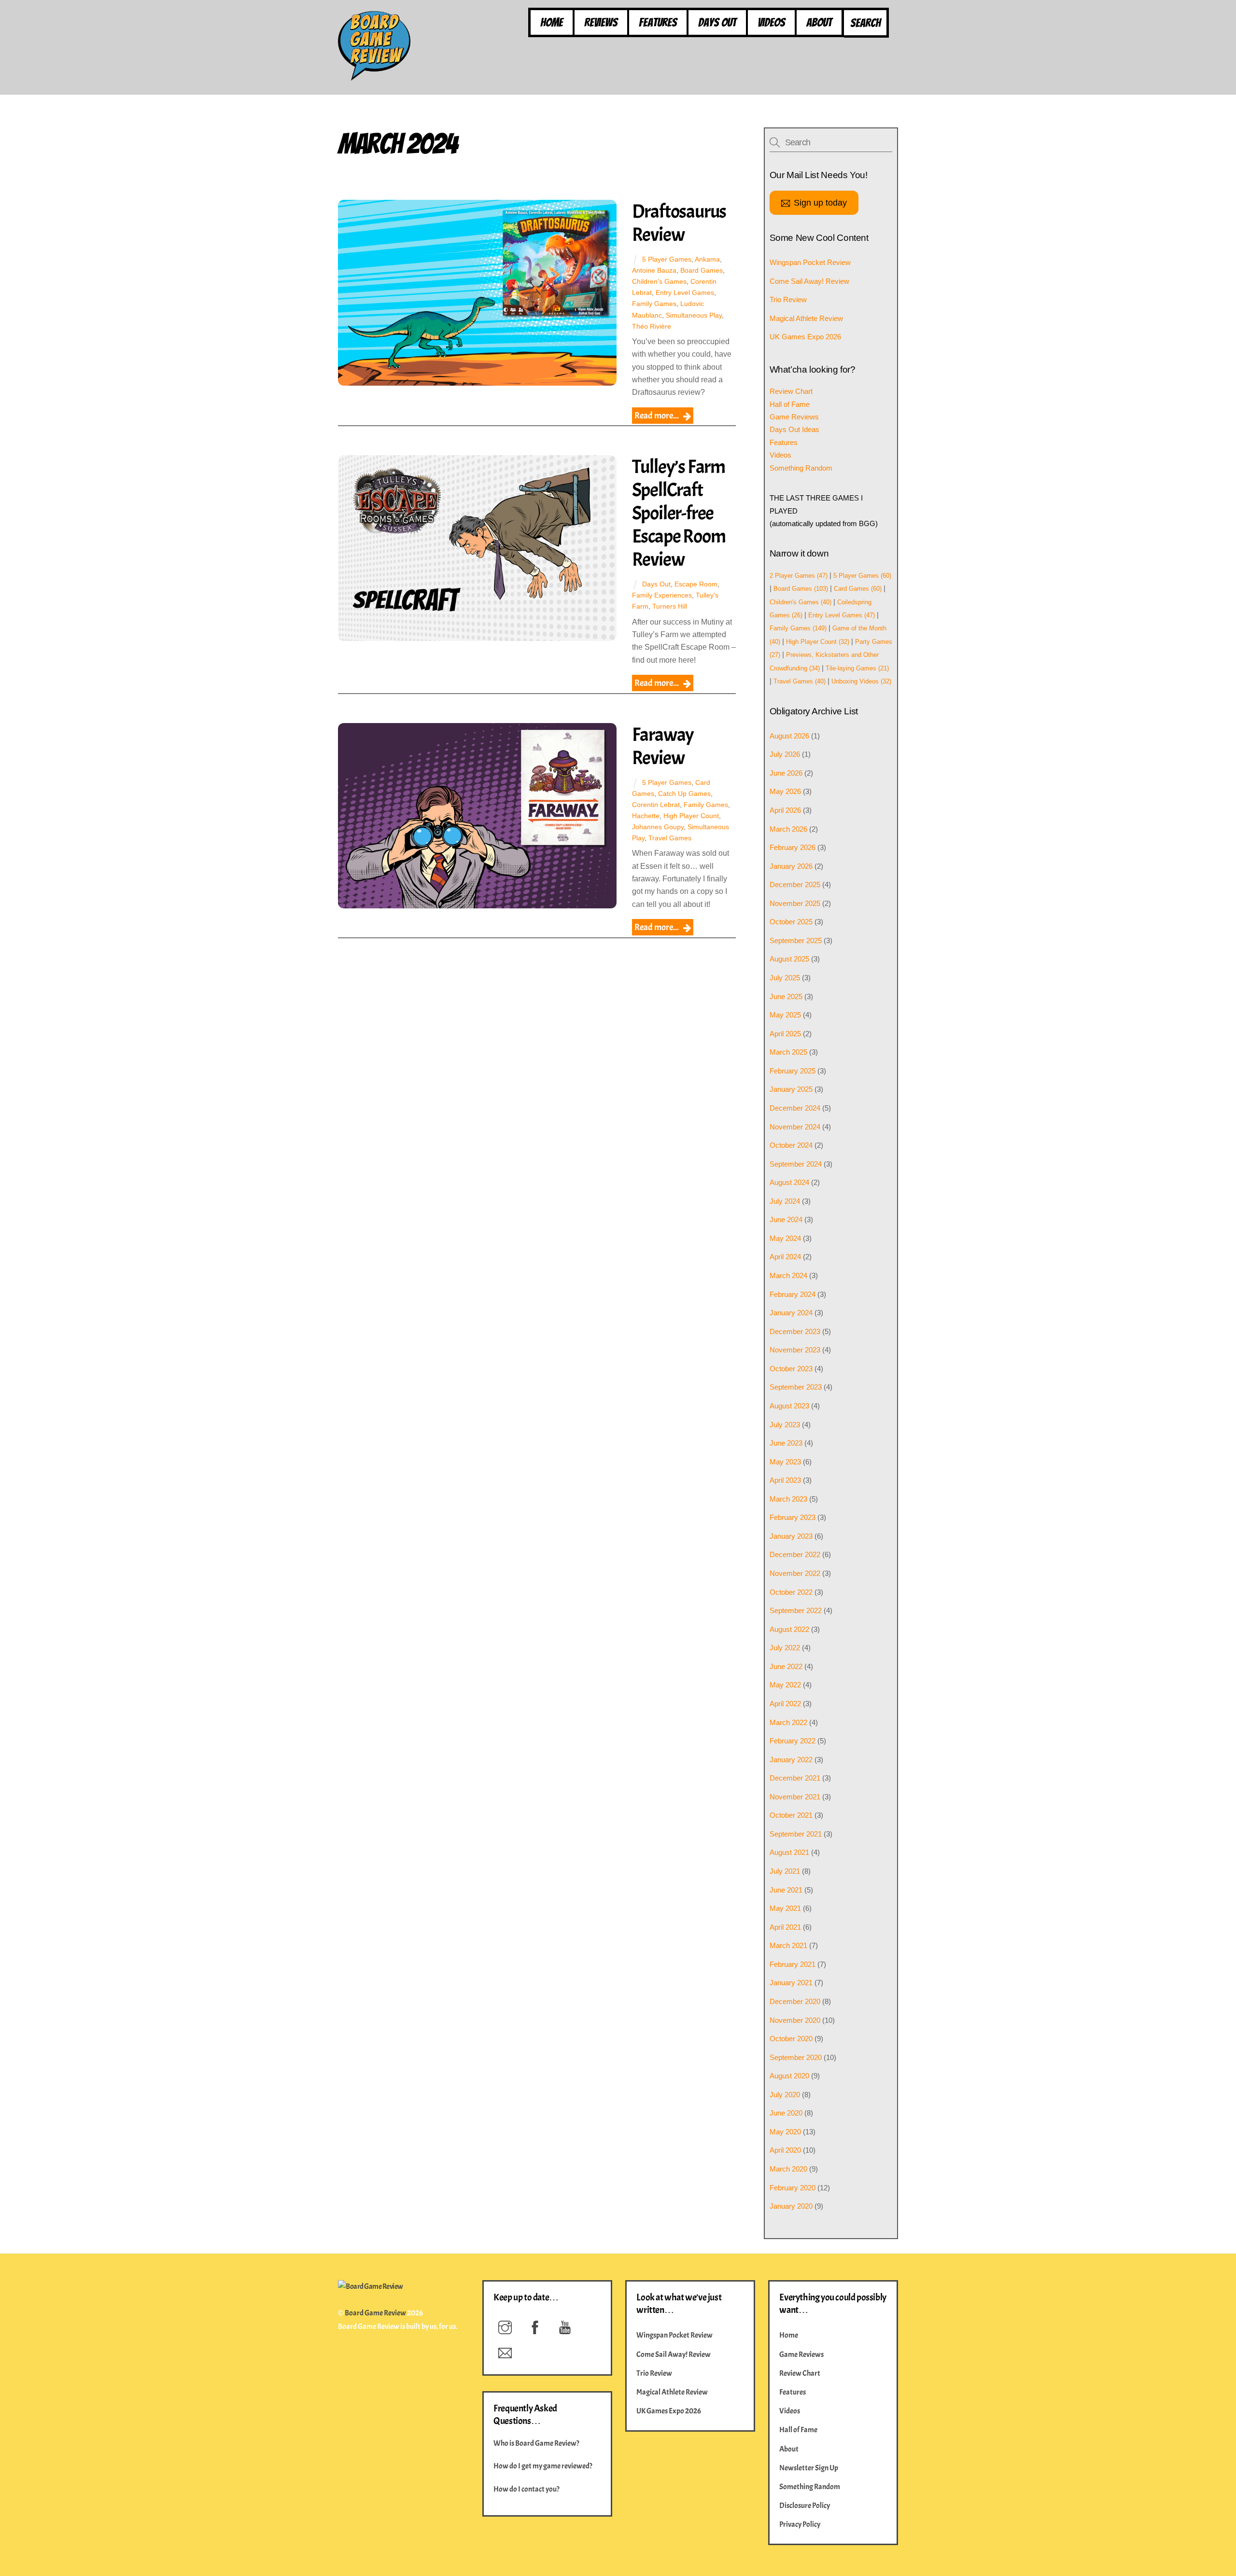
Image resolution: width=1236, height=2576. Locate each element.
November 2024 (795, 1127)
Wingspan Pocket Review (810, 262)
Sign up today (820, 202)
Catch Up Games (684, 794)
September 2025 (796, 940)
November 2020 (795, 2020)
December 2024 (795, 1108)
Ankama (707, 259)
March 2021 (788, 1945)
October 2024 (791, 1145)
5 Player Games (667, 259)
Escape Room (696, 584)
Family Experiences (662, 595)
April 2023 (785, 1480)
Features (658, 22)
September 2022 (796, 1610)
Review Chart (791, 391)
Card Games (858, 589)
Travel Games (670, 838)
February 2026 (793, 847)
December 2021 (795, 1778)
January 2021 (791, 1983)
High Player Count (691, 816)
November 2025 (795, 903)
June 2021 (786, 1890)
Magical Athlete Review (806, 318)
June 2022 (786, 1666)
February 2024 (793, 1294)
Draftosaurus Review (679, 223)
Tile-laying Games (857, 668)
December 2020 (795, 2001)
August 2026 (789, 736)
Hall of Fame (790, 404)
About (819, 22)
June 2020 (786, 2113)
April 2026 (785, 810)
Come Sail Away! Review (809, 281)
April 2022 (785, 1704)
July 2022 (785, 1648)
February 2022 (793, 1741)
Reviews (601, 22)
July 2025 (785, 978)
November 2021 (795, 1797)
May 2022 (785, 1685)
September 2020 (796, 2057)
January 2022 (791, 1760)
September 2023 (796, 1387)
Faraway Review (663, 746)
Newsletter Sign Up (809, 2468)
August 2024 (789, 1182)
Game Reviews (794, 417)
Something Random (801, 468)
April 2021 (785, 1927)
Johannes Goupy (658, 827)
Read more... (657, 416)
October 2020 (791, 2039)
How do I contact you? (527, 2489)
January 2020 (791, 2206)
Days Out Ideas (794, 429)
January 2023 (791, 1536)
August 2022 (789, 1629)
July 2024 (785, 1201)
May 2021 (785, 1908)
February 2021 (793, 1964)
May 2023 (785, 1462)
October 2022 (791, 1592)
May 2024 (785, 1238)
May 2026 (785, 791)
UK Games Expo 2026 (805, 337)
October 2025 (791, 922)
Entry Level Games (685, 292)
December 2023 (795, 1331)
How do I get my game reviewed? (543, 2466)
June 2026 (786, 773)
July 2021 (785, 1871)
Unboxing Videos (861, 681)
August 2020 (789, 2076)
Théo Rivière (652, 326)
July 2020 (785, 2095)
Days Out (717, 22)
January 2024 (791, 1313)
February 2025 (793, 1071)
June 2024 (786, 1219)
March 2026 (788, 829)
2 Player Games (799, 576)
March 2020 (788, 2169)
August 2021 (789, 1852)
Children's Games (659, 281)
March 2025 (788, 1052)
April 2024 (785, 1257)
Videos (771, 22)
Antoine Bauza (654, 270)
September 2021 (796, 1834)
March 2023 (788, 1499)
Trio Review (788, 299)
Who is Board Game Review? (536, 2443)
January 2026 (791, 866)
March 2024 (788, 1275)
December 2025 (795, 884)
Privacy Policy (800, 2524)
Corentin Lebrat (656, 805)
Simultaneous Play (694, 315)
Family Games (654, 304)
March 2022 (788, 1722)
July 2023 (785, 1425)
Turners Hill (670, 606)
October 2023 (791, 1369)
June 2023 (786, 1443)
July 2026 (785, 754)
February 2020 (793, 2188)
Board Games (702, 270)
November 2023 (795, 1350)
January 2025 (791, 1089)
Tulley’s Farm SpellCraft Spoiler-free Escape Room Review (679, 513)
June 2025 (786, 996)
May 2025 (785, 1015)
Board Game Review (375, 2313)
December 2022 (795, 1554)
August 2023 (789, 1406)
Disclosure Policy (805, 2506)
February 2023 (793, 1517)
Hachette (646, 816)
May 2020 (785, 2132)
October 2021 (791, 1815)
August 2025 (789, 959)
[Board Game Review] (374, 76)
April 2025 (785, 1034)
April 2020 (785, 2150)
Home (552, 22)
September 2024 (796, 1164)
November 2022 (795, 1573)
